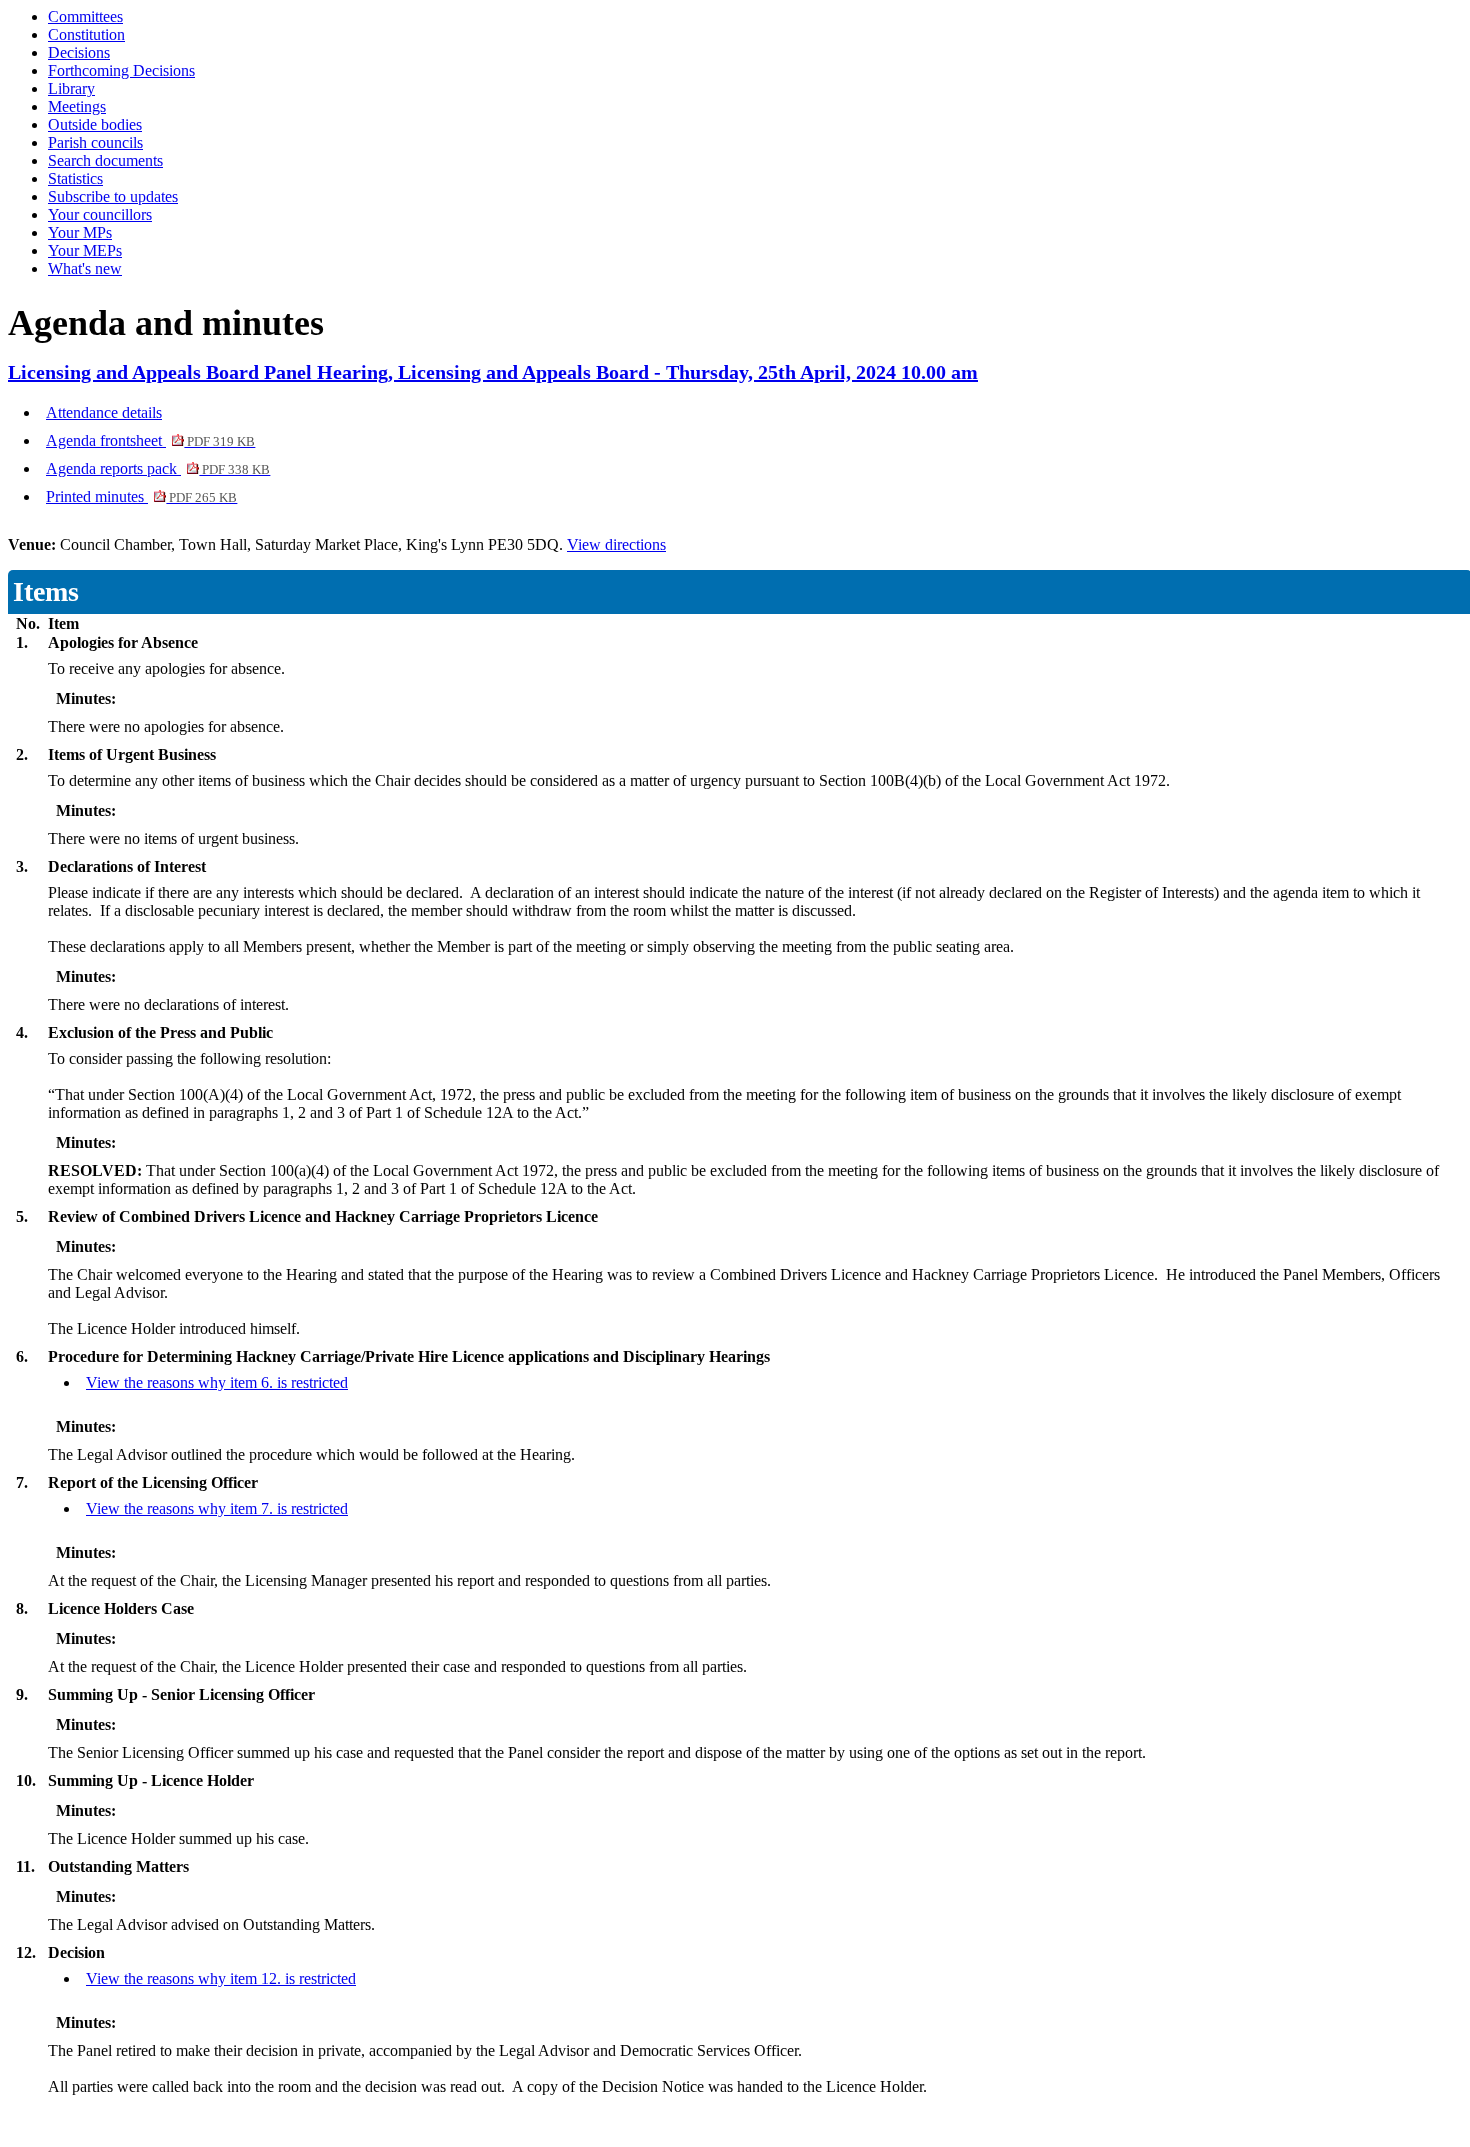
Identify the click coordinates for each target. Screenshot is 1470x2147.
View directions (616, 544)
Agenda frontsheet (150, 440)
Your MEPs (85, 250)
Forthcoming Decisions (121, 70)
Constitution (86, 34)
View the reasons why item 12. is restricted (221, 1978)
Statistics (75, 178)
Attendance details (104, 412)
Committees (85, 16)
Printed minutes (141, 496)
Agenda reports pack (158, 468)
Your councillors (100, 214)
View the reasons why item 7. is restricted (217, 1508)
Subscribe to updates (113, 196)
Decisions (79, 52)
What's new (85, 268)
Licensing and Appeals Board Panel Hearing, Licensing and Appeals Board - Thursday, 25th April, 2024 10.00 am (493, 372)
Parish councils (95, 142)
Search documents (105, 160)
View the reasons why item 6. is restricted (217, 1382)
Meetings (77, 106)
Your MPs (80, 232)
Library (71, 88)
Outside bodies (95, 124)
